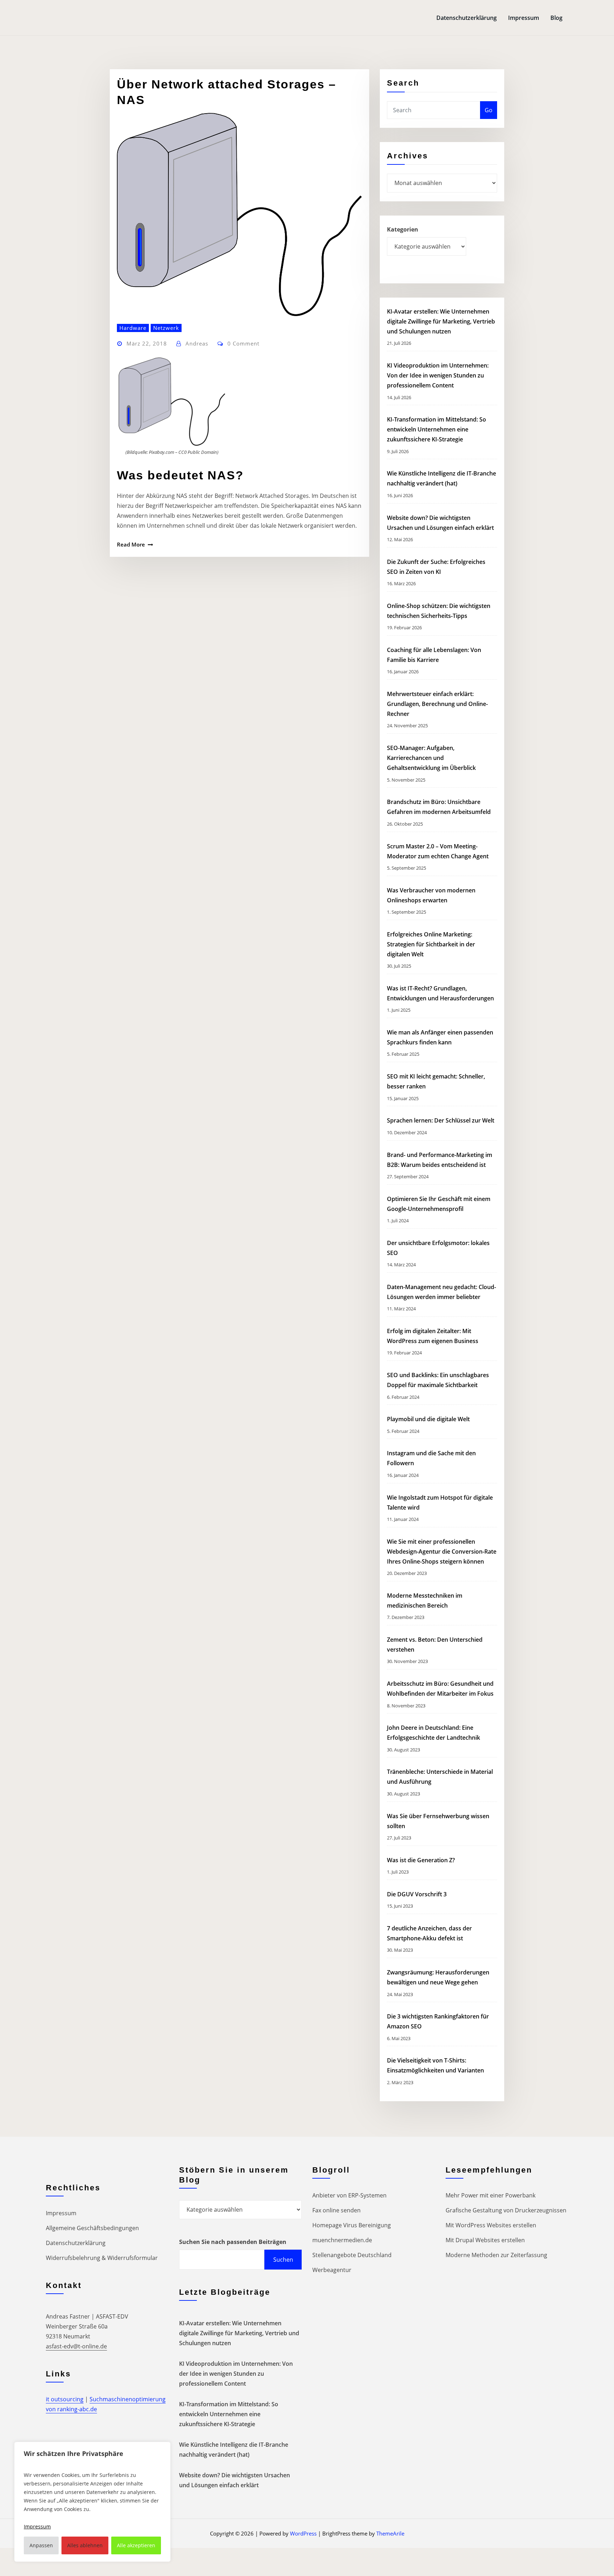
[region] (92, 2502)
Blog (556, 18)
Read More (131, 544)
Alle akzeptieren (136, 2545)
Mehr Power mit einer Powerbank (491, 2195)
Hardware (133, 328)
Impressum (524, 18)
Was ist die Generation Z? (421, 1860)
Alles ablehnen (85, 2545)
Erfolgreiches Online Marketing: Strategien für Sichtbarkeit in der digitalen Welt (431, 944)
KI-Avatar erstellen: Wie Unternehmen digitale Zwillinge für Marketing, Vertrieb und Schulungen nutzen (441, 321)
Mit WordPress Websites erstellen (491, 2225)
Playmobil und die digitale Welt (428, 1419)
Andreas (197, 343)
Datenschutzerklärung (467, 18)
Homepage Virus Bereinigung (352, 2225)
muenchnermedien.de (342, 2240)
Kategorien (403, 229)
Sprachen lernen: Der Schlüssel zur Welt (441, 1120)
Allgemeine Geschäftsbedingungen (92, 2228)
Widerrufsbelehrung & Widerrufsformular (102, 2258)
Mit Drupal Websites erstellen (485, 2240)
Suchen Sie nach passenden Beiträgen (233, 2242)
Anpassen (41, 2545)
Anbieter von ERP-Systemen (349, 2195)
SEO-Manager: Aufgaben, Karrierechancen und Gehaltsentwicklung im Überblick (431, 758)
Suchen (283, 2260)
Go (489, 110)
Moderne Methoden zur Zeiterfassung (496, 2255)
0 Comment (243, 343)
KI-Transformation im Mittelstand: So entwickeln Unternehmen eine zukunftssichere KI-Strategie (437, 429)
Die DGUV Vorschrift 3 (418, 1894)
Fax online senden (336, 2210)
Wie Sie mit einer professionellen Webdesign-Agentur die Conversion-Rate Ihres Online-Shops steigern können (442, 1551)
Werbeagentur (332, 2270)
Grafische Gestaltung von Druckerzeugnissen (506, 2210)
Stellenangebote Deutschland (352, 2255)
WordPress (303, 2533)
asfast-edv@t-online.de (76, 2346)
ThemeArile (390, 2533)
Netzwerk (166, 328)
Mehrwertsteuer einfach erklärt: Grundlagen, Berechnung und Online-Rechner (437, 704)
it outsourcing (65, 2399)
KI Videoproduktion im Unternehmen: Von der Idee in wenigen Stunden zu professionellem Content (438, 375)
